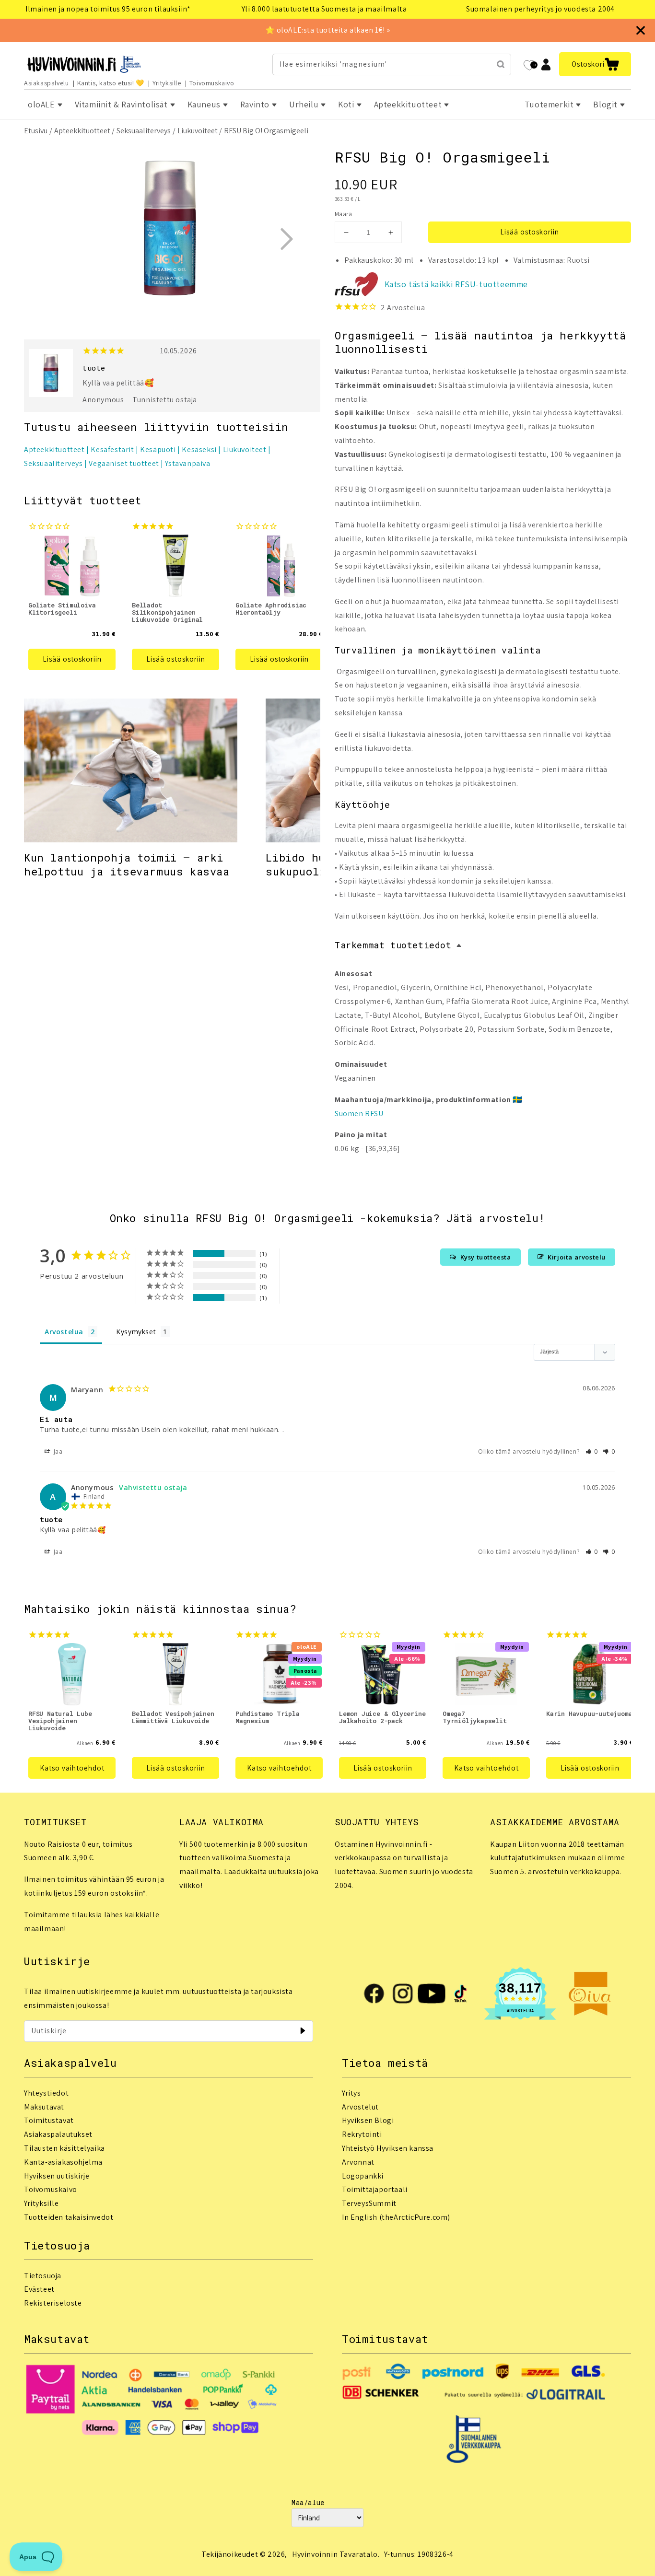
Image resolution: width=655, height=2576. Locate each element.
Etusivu (36, 131)
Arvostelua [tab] (64, 1332)
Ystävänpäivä (187, 463)
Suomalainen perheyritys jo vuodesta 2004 (540, 9)
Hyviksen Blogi (368, 2120)
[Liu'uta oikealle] (286, 239)
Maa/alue (308, 2502)
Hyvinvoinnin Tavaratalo (335, 2554)
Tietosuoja (43, 2276)
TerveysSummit (369, 2203)
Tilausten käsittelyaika (64, 2148)
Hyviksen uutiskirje (57, 2176)
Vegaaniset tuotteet (124, 463)
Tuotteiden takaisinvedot (69, 2217)
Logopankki (363, 2176)
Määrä (343, 214)
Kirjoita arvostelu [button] (577, 1257)
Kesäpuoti (158, 449)
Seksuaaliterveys (144, 131)
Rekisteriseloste (53, 2303)
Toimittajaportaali (375, 2189)
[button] (595, 64)
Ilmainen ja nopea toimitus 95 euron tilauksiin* (108, 9)
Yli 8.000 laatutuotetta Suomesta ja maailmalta (324, 9)
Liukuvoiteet (198, 131)
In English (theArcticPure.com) (396, 2217)
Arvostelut (360, 2107)
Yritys (351, 2093)
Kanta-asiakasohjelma (63, 2162)
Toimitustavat (49, 2120)
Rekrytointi (362, 2134)
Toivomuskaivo (212, 83)
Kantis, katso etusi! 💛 (111, 83)
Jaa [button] (57, 1451)
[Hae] (501, 64)
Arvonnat (358, 2162)
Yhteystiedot (46, 2093)
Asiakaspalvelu (46, 83)
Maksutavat (44, 2107)
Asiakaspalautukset (58, 2134)
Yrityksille (167, 83)
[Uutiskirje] (303, 2031)
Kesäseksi (199, 449)
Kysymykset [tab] (136, 1332)
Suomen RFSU (359, 1113)
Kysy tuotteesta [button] (486, 1257)
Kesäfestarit (112, 449)
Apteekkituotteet (82, 131)
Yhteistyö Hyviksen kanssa (388, 2148)
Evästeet (39, 2289)
